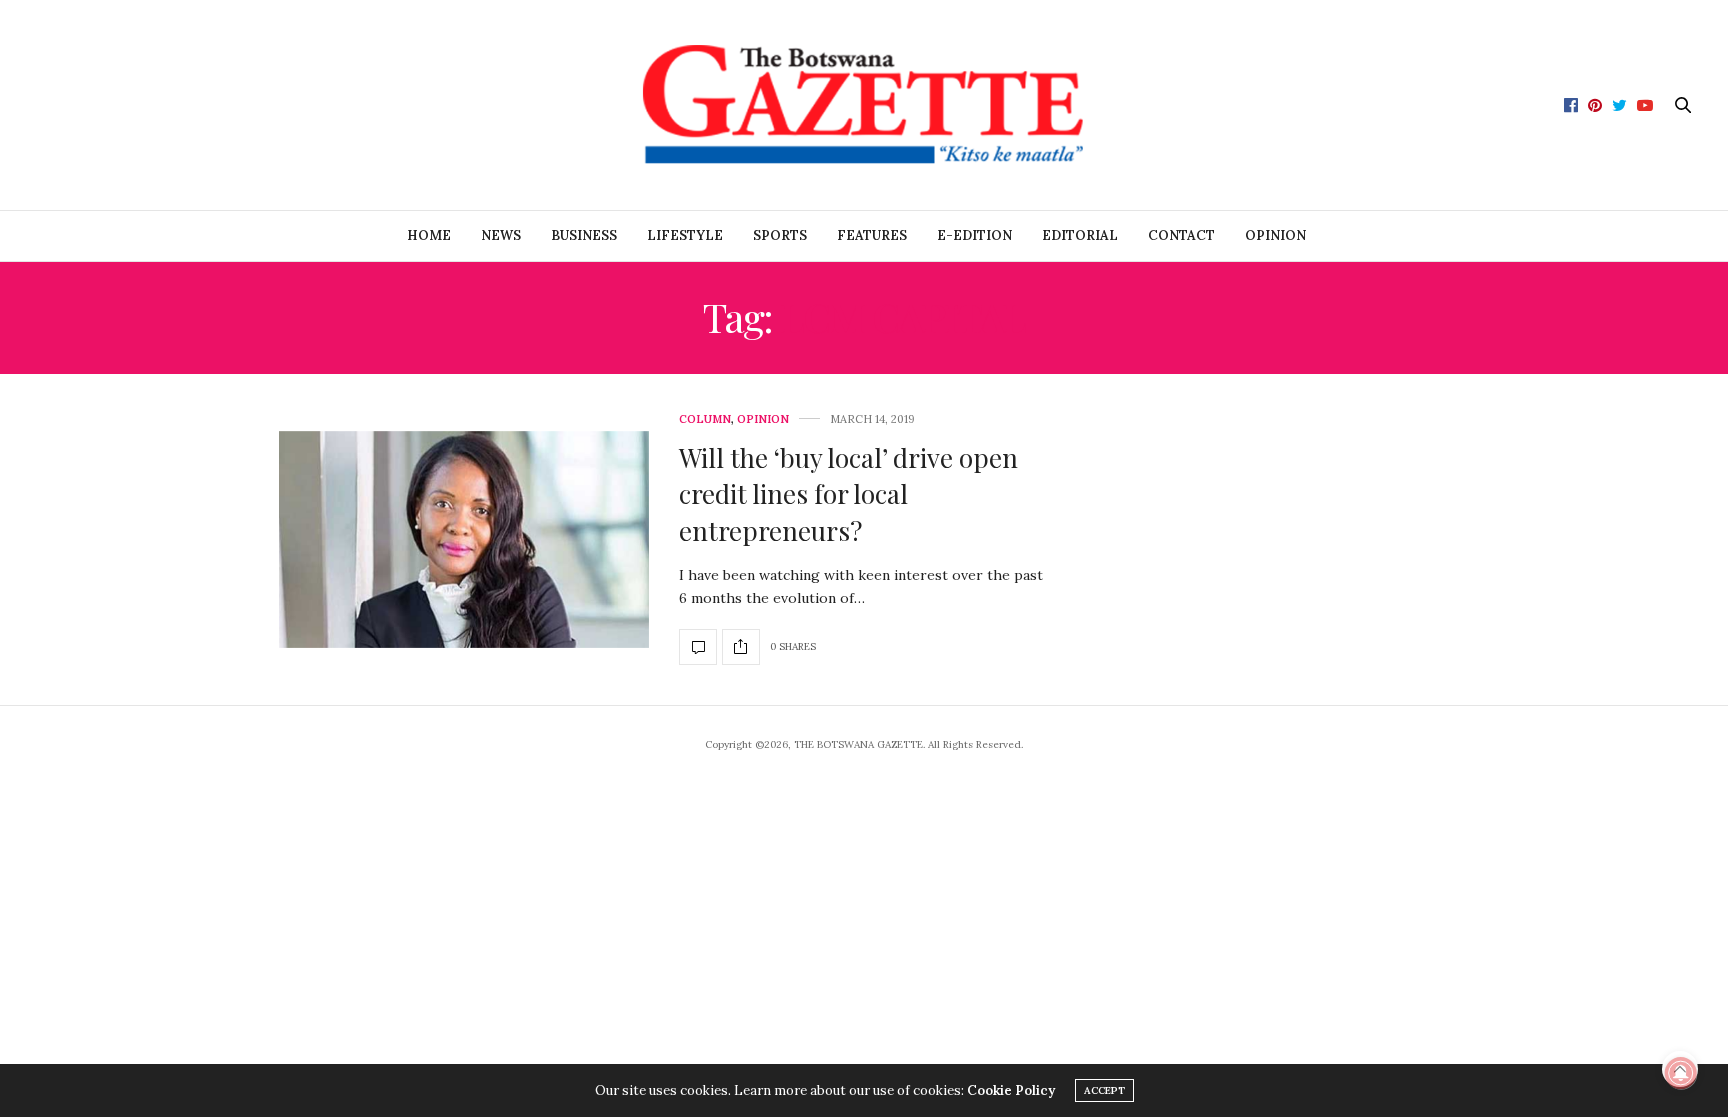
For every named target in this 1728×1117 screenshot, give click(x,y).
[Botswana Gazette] (863, 105)
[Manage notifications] (1681, 1073)
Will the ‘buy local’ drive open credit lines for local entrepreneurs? (848, 494)
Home (429, 235)
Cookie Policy (1011, 1090)
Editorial (1080, 235)
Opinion (1275, 235)
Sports (780, 235)
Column (705, 419)
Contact (1181, 235)
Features (872, 235)
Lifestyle (685, 235)
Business (584, 235)
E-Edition (974, 235)
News (501, 235)
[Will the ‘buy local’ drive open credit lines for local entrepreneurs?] (464, 540)
